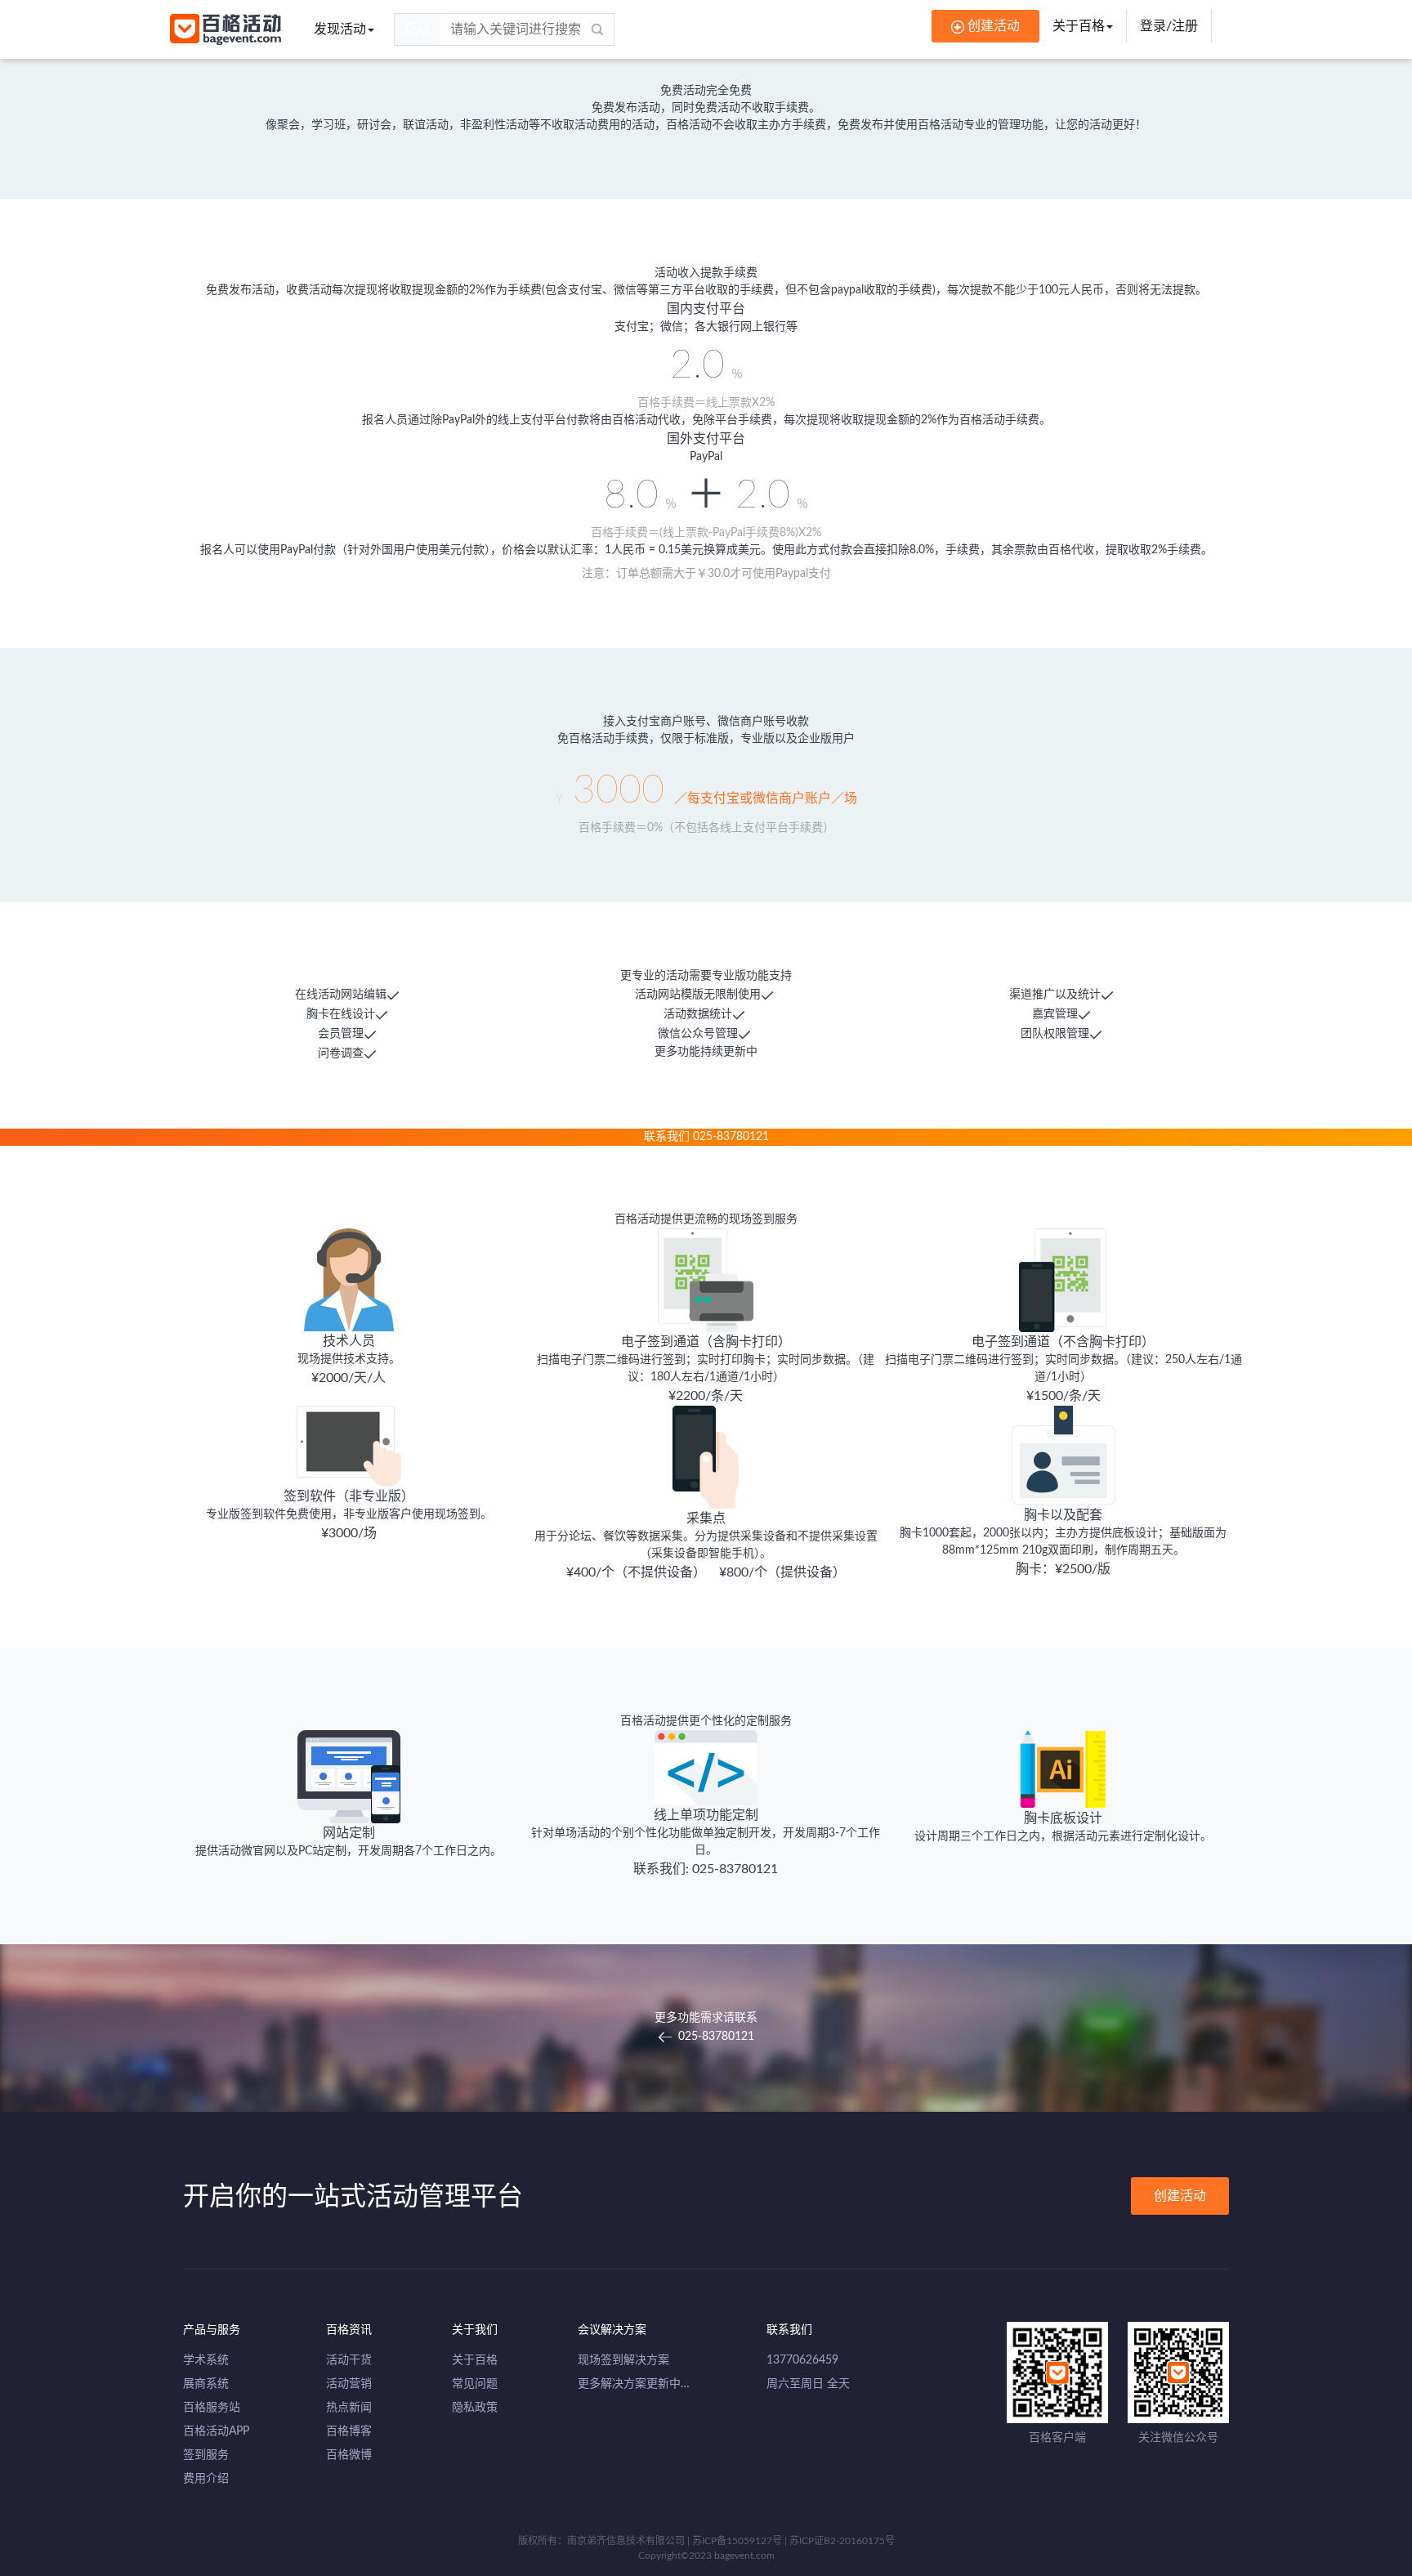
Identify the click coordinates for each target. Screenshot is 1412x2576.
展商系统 (206, 2384)
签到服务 (206, 2455)
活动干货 (349, 2360)
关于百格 (1079, 26)
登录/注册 (1169, 26)
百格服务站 (212, 2408)
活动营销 (349, 2384)
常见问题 (475, 2384)
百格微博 (349, 2455)
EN (1233, 26)
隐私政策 (475, 2408)
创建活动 (1180, 2196)
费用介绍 (206, 2479)
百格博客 (349, 2431)
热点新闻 (349, 2408)
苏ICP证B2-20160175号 (842, 2541)
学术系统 (206, 2360)
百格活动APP (216, 2431)
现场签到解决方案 (623, 2360)
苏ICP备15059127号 (737, 2541)
